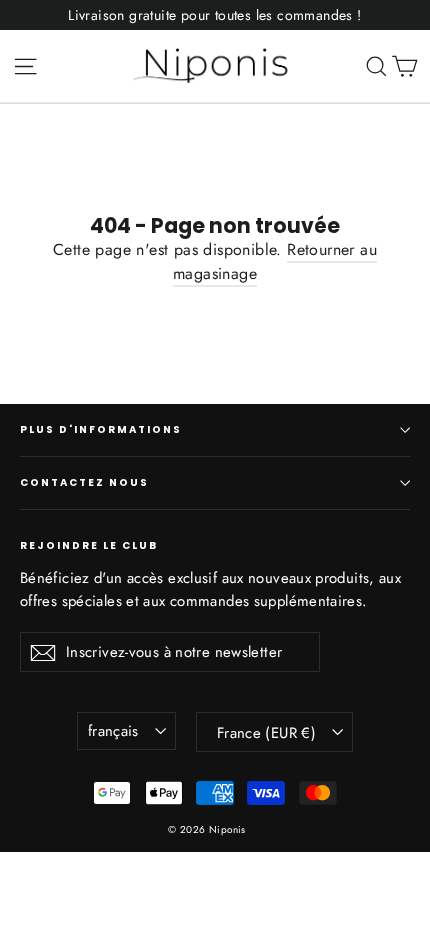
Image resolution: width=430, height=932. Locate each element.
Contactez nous (84, 482)
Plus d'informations (101, 429)
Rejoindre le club (89, 545)
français (113, 731)
